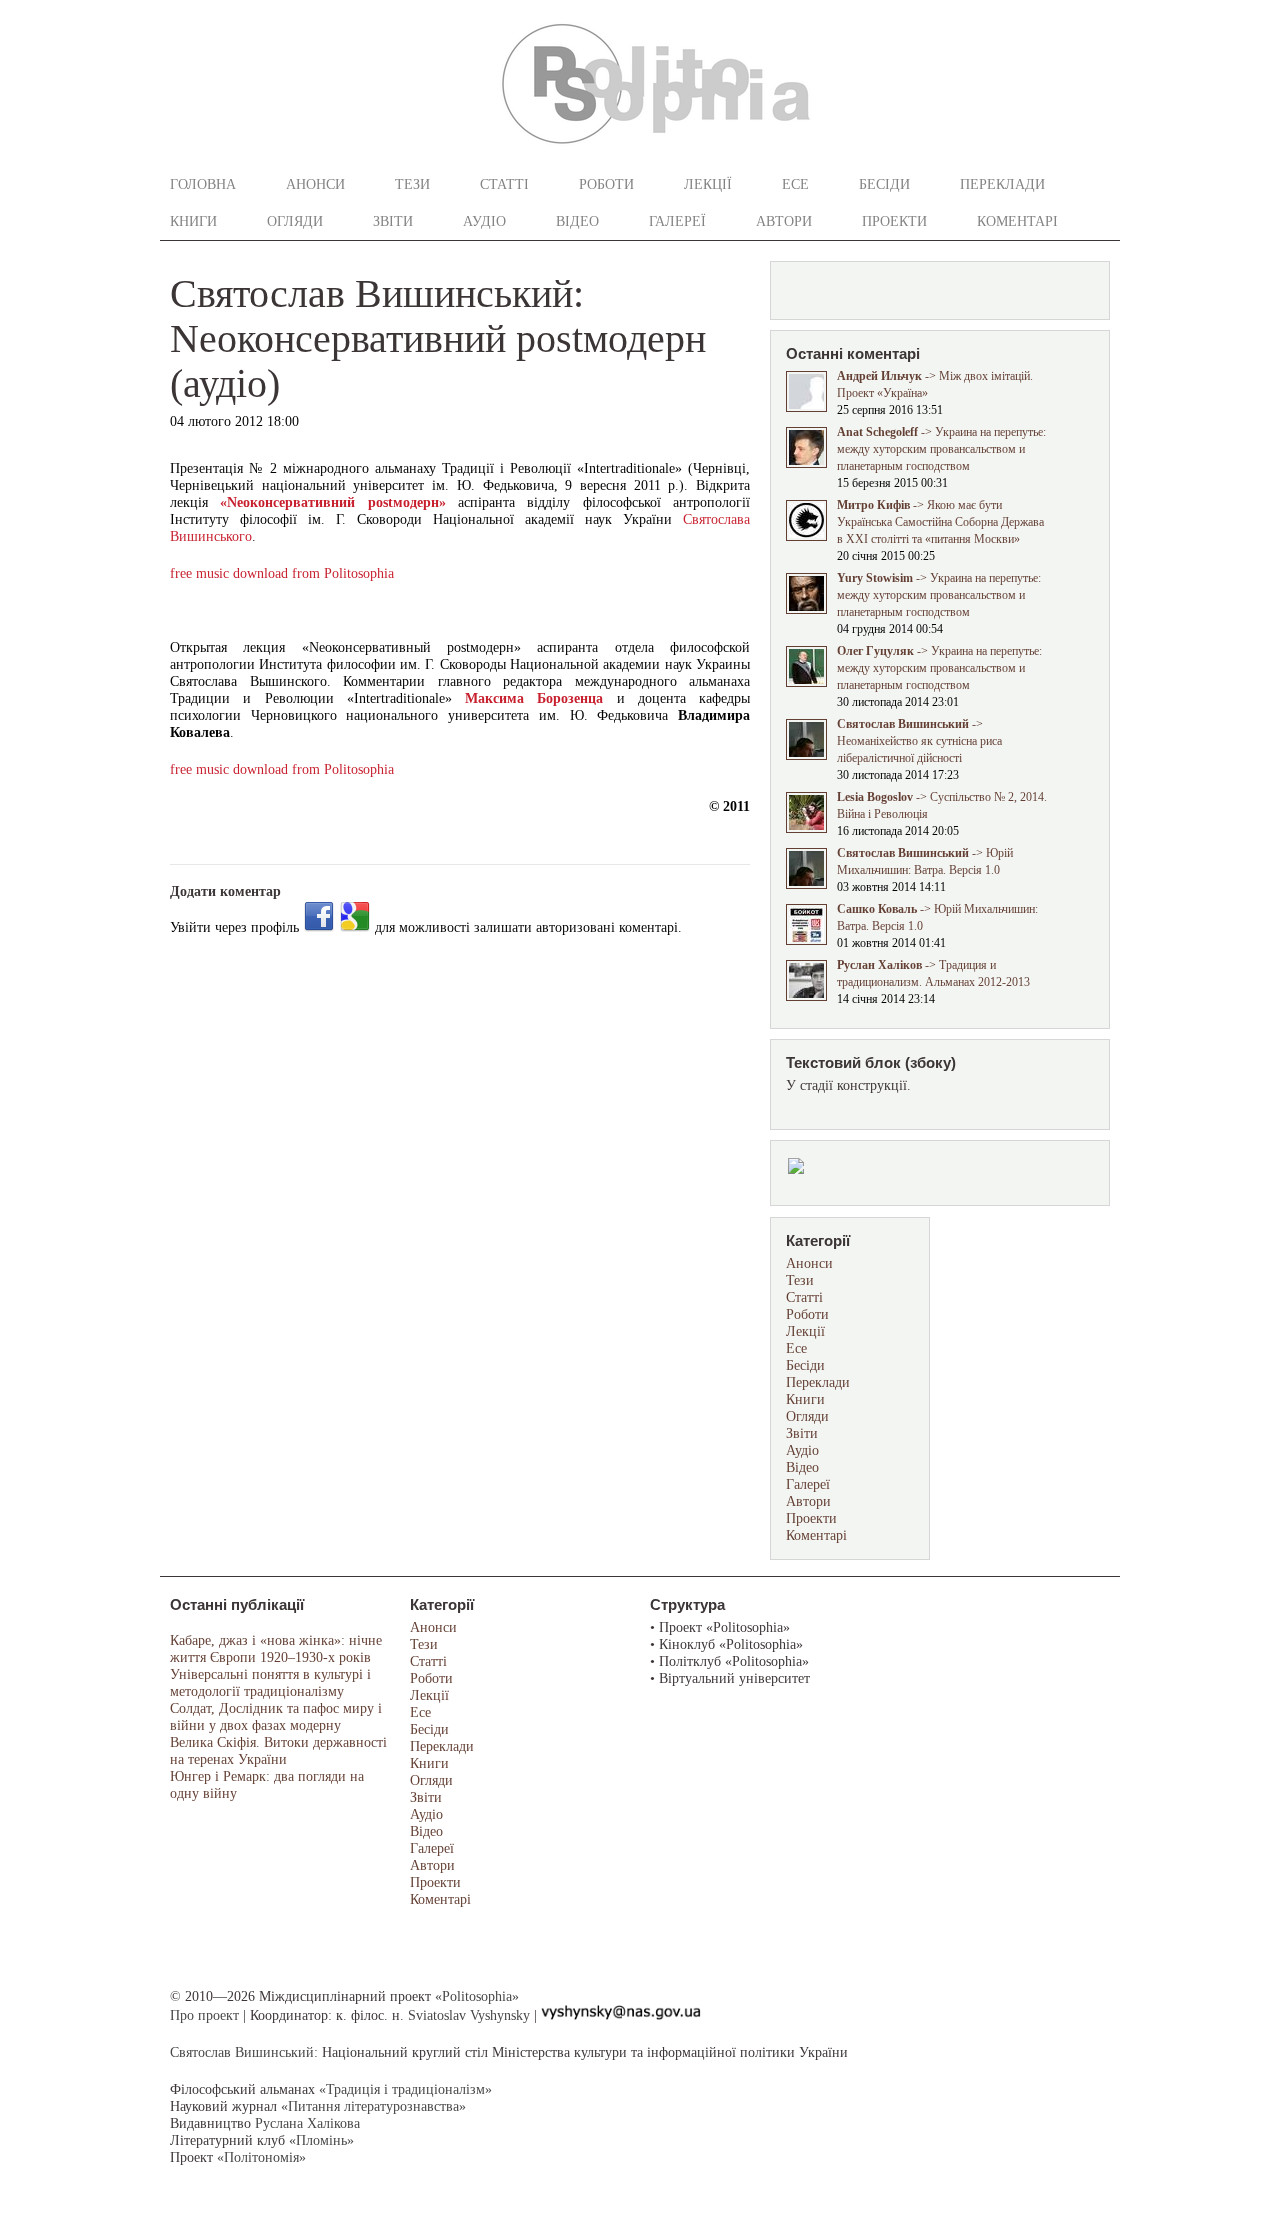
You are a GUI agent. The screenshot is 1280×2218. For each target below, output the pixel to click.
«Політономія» (261, 2157)
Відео (577, 221)
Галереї (677, 221)
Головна (203, 184)
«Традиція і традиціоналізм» (405, 2089)
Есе (795, 184)
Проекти (894, 221)
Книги (193, 221)
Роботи (606, 184)
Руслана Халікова (307, 2123)
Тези (412, 184)
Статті (504, 184)
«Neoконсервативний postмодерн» (332, 502)
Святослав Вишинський (242, 2052)
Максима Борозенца (534, 698)
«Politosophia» (477, 1996)
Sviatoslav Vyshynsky (469, 2015)
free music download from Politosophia (282, 573)
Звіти (393, 221)
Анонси (315, 184)
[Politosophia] (656, 150)
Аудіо (484, 221)
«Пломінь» (321, 2140)
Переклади (1002, 184)
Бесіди (884, 184)
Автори (784, 221)
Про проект (204, 2015)
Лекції (708, 184)
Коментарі (1017, 221)
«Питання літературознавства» (373, 2106)
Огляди (295, 221)
